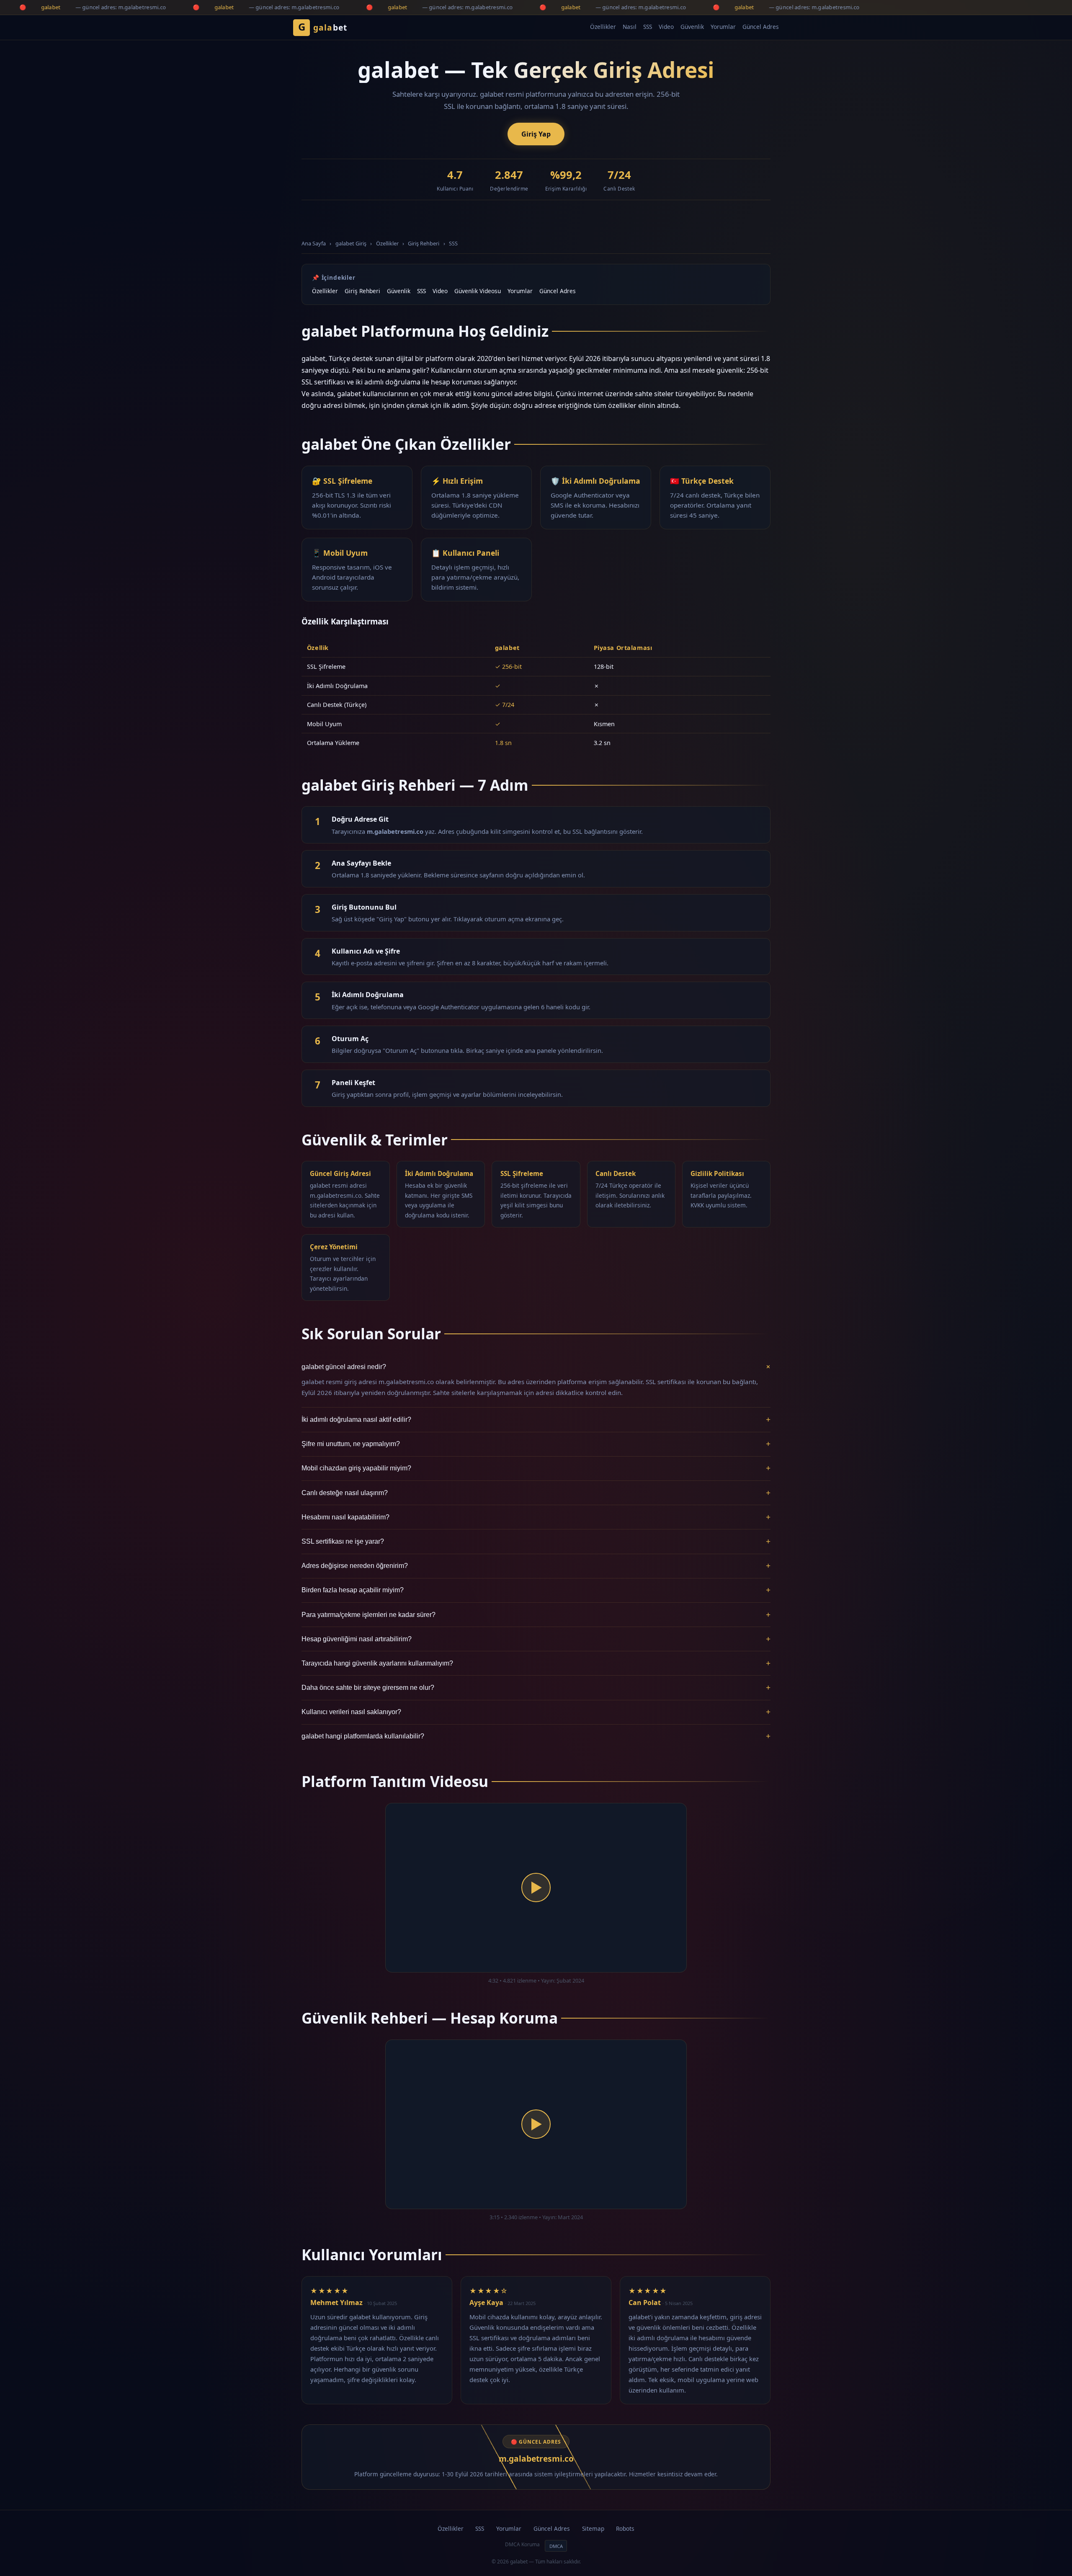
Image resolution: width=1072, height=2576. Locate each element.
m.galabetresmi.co (536, 2459)
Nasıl (630, 27)
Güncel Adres (761, 27)
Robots (625, 2528)
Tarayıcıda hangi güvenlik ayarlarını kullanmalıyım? (536, 1663)
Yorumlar (723, 27)
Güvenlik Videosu (478, 291)
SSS (648, 27)
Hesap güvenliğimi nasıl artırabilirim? (536, 1639)
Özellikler (603, 27)
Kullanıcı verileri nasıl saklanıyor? (536, 1712)
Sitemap (593, 2528)
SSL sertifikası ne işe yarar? (536, 1541)
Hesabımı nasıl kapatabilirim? (536, 1517)
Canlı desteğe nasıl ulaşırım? (536, 1493)
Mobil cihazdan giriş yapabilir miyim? (536, 1468)
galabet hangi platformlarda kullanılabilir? (536, 1736)
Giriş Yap (536, 134)
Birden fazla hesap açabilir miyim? (536, 1590)
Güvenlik (692, 27)
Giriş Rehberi (424, 243)
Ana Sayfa (314, 243)
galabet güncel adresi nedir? (536, 1367)
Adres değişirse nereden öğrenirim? (536, 1566)
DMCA (556, 2546)
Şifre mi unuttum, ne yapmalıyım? (536, 1444)
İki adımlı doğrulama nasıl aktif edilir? (536, 1420)
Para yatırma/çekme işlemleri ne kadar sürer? (536, 1615)
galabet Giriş (351, 243)
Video (666, 27)
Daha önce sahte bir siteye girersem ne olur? (536, 1688)
